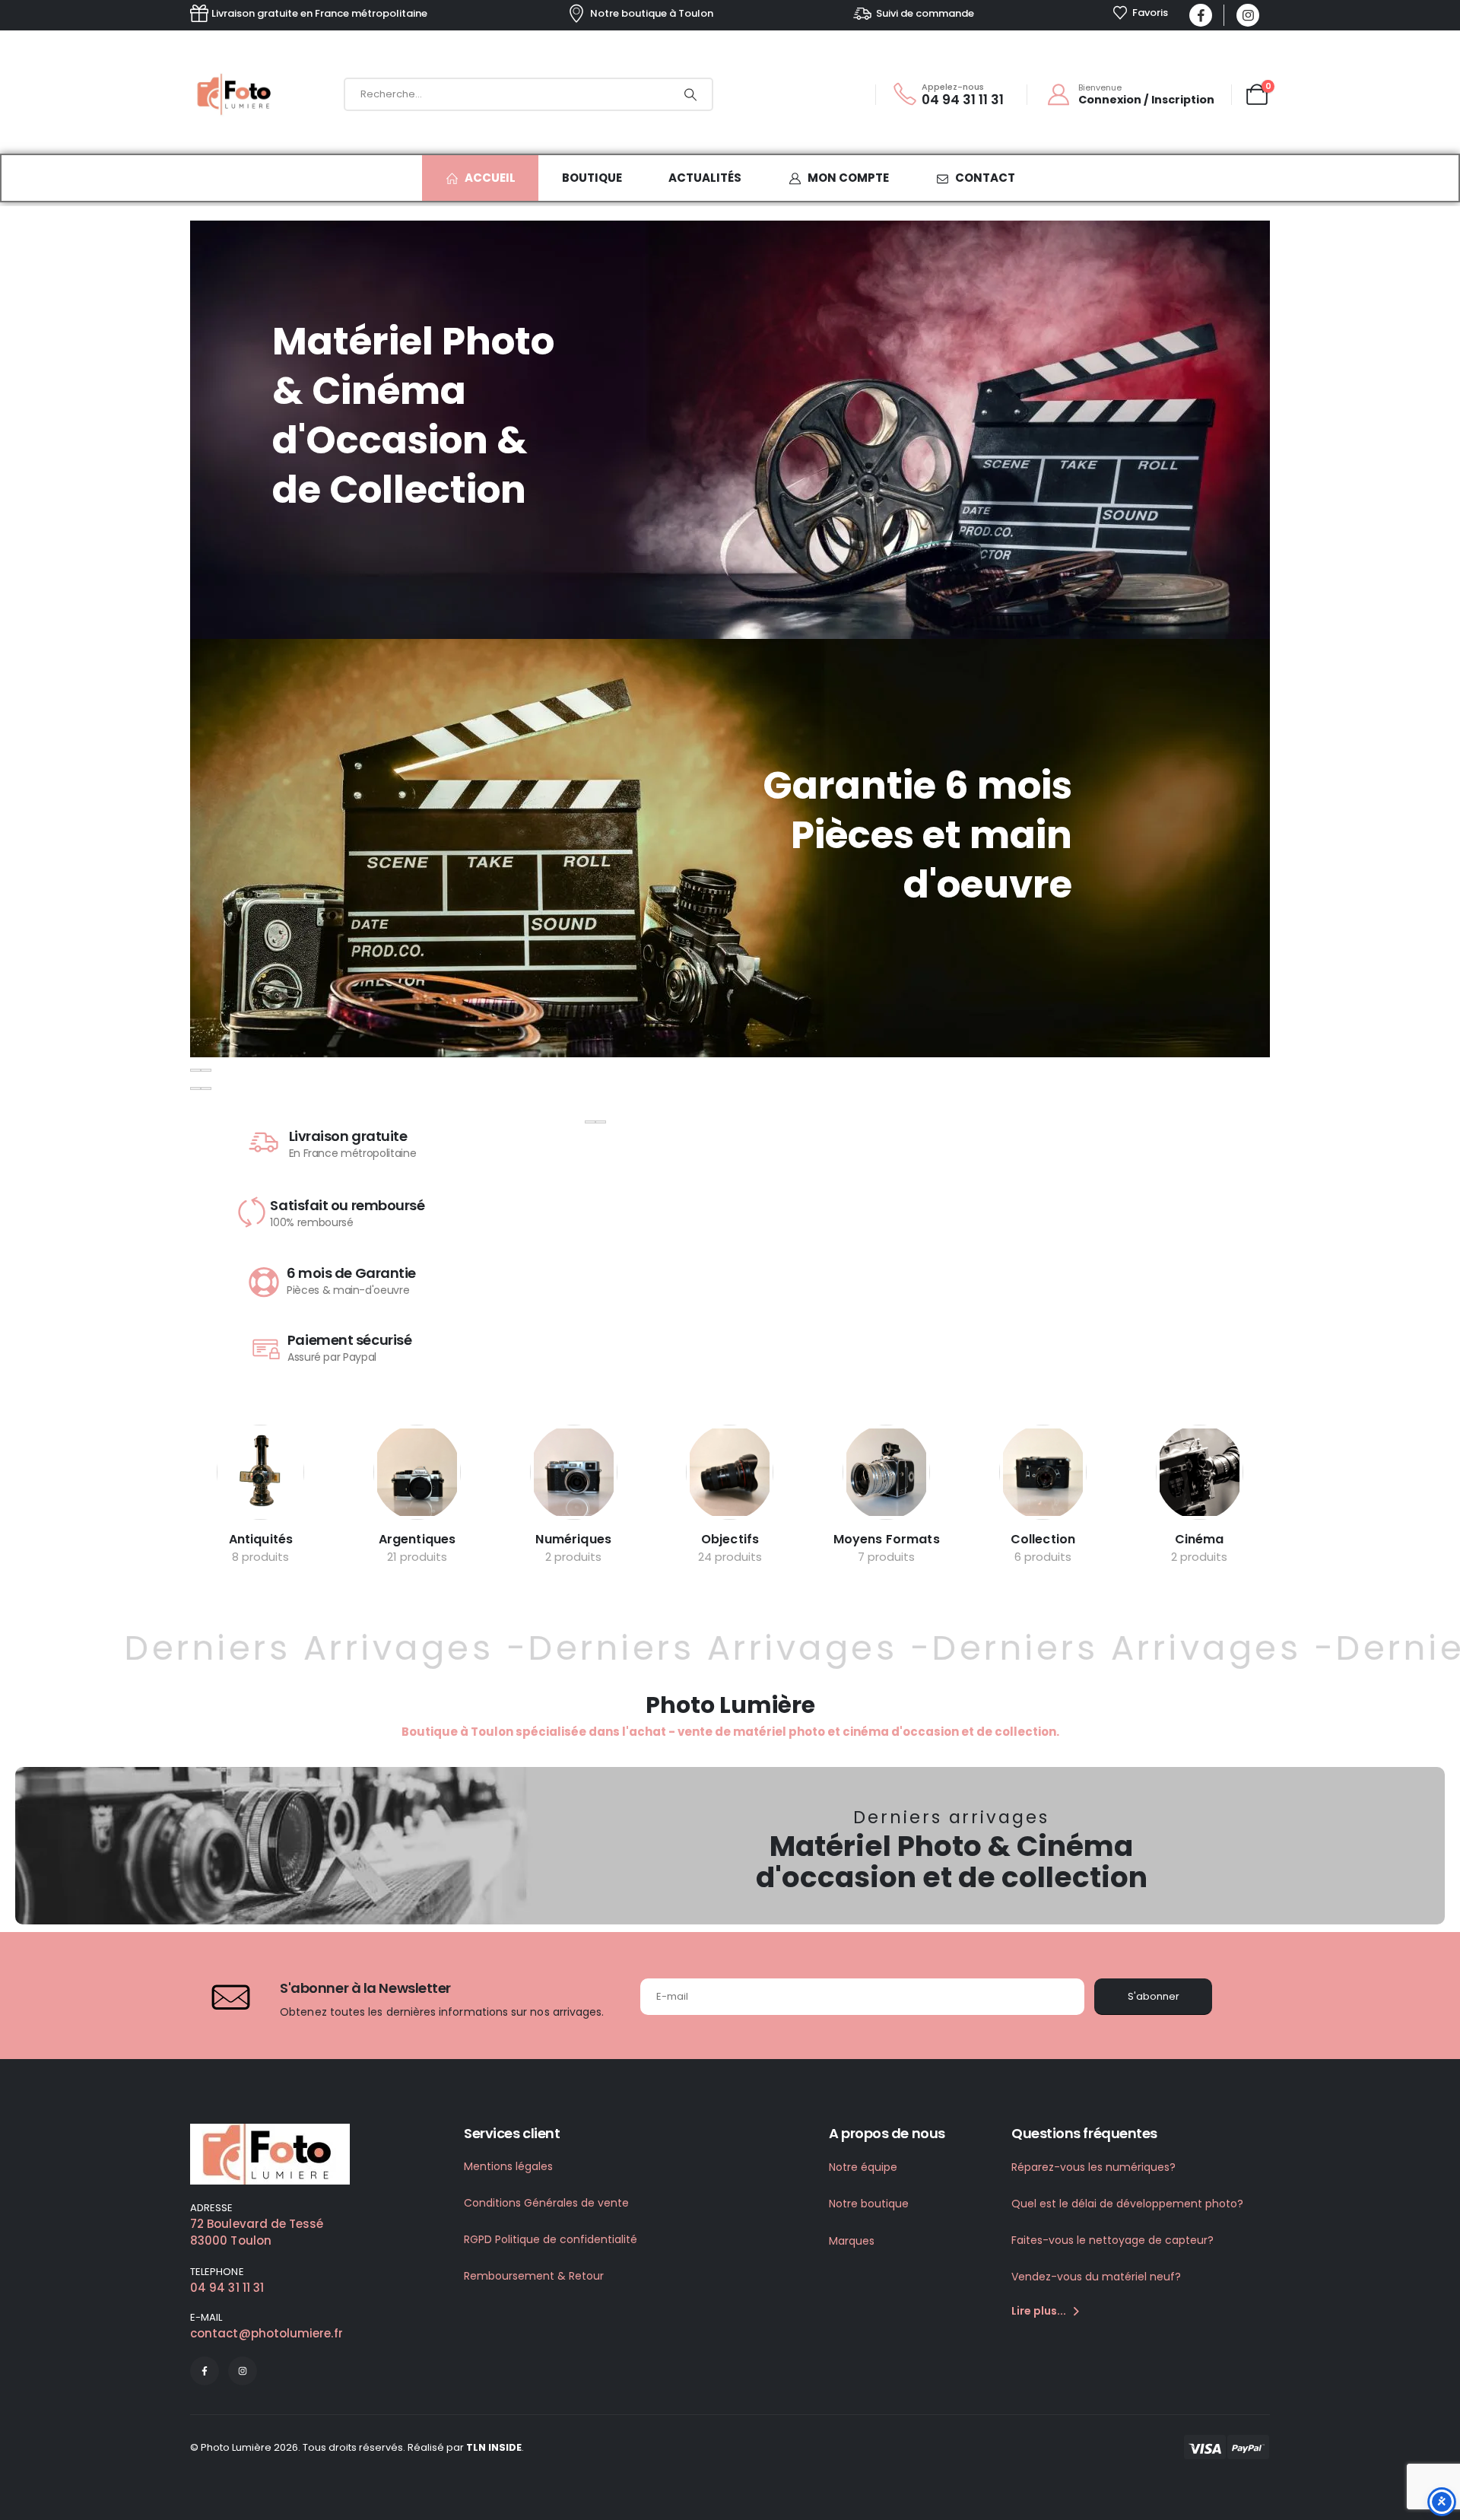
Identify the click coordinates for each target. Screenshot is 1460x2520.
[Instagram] (1248, 15)
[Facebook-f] (205, 2371)
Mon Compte (848, 178)
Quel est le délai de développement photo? (1127, 2204)
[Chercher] (690, 94)
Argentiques (417, 1539)
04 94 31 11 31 (227, 2288)
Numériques (573, 1539)
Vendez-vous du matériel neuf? (1096, 2277)
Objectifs (730, 1539)
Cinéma (1200, 1539)
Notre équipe (863, 2167)
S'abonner (1154, 1996)
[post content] (260, 1472)
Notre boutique (869, 2204)
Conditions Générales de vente (546, 2203)
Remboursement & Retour (534, 2276)
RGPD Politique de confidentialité (551, 2239)
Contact (985, 178)
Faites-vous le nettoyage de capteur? (1112, 2240)
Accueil (490, 178)
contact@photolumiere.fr (267, 2333)
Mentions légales (508, 2166)
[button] (195, 1070)
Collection (1043, 1539)
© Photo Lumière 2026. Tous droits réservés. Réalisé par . (357, 2447)
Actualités (705, 178)
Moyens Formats (887, 1539)
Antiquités (261, 1539)
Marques (852, 2241)
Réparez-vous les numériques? (1093, 2167)
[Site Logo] (236, 94)
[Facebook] (1201, 15)
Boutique (592, 178)
